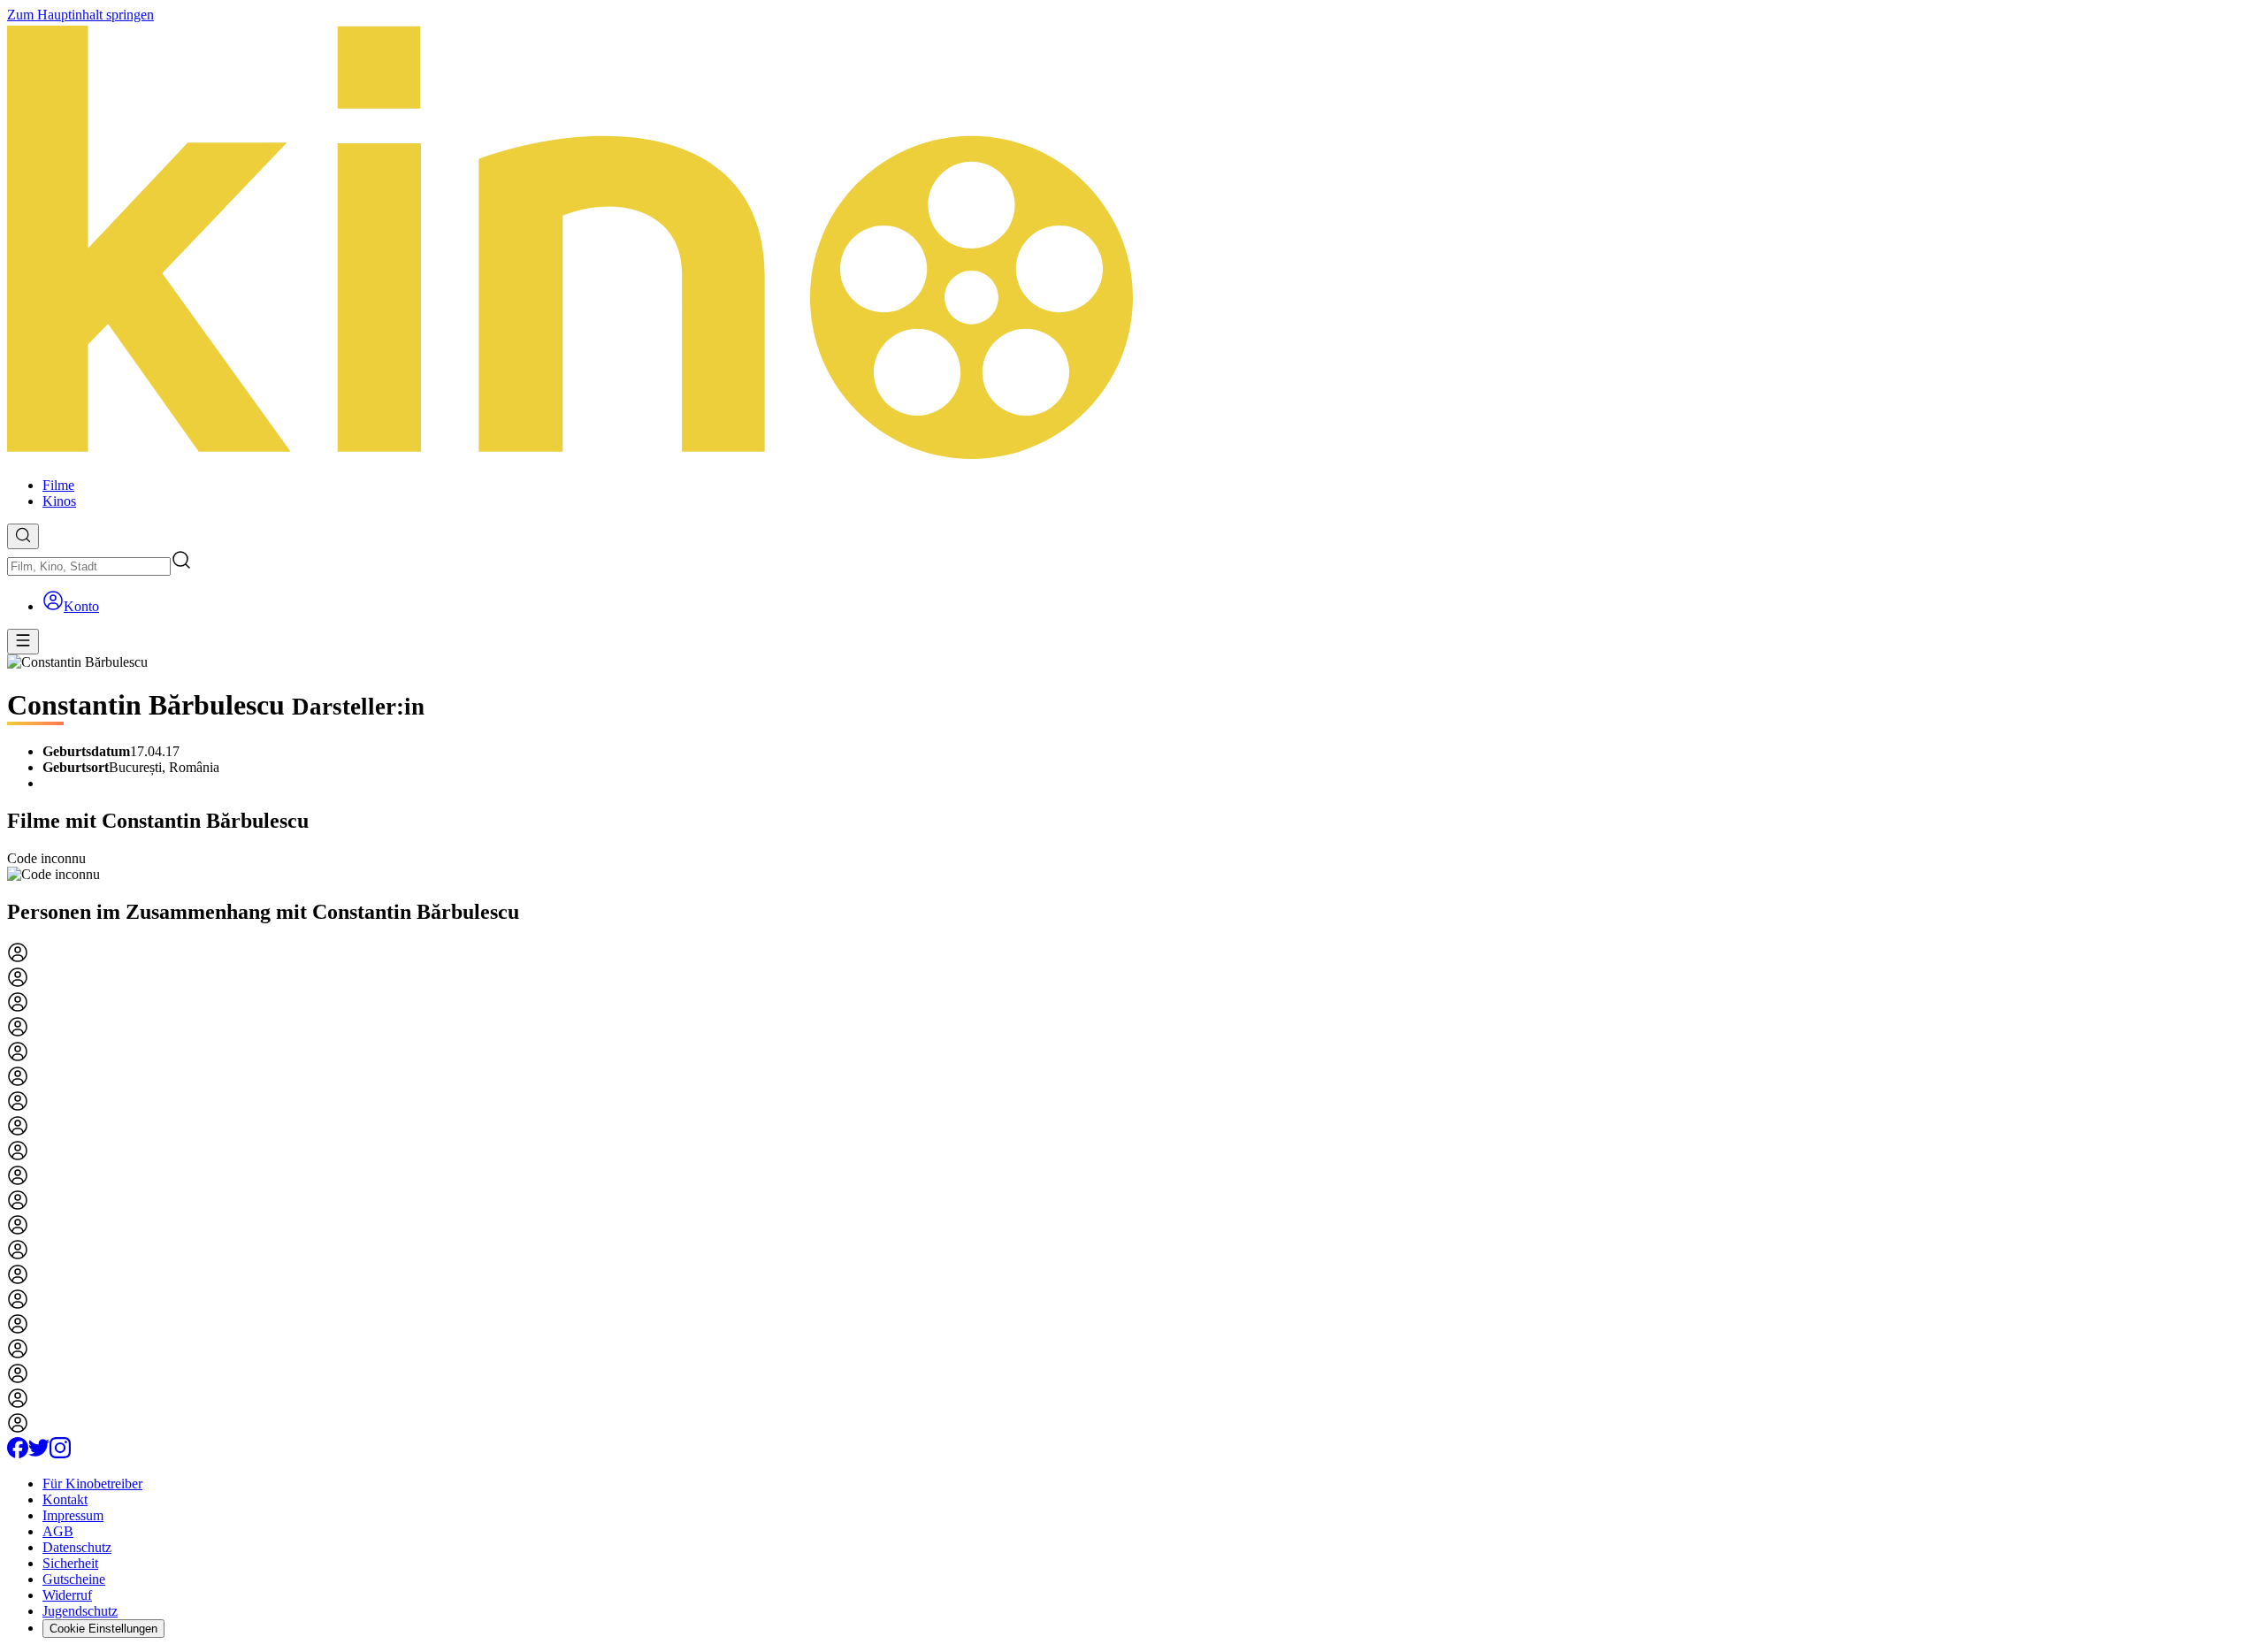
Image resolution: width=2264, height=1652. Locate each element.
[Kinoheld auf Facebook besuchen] (18, 1453)
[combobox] (89, 566)
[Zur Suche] (23, 536)
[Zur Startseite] (1132, 243)
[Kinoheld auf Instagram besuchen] (60, 1453)
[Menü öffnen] (23, 642)
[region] (1132, 867)
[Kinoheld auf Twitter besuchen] (39, 1453)
